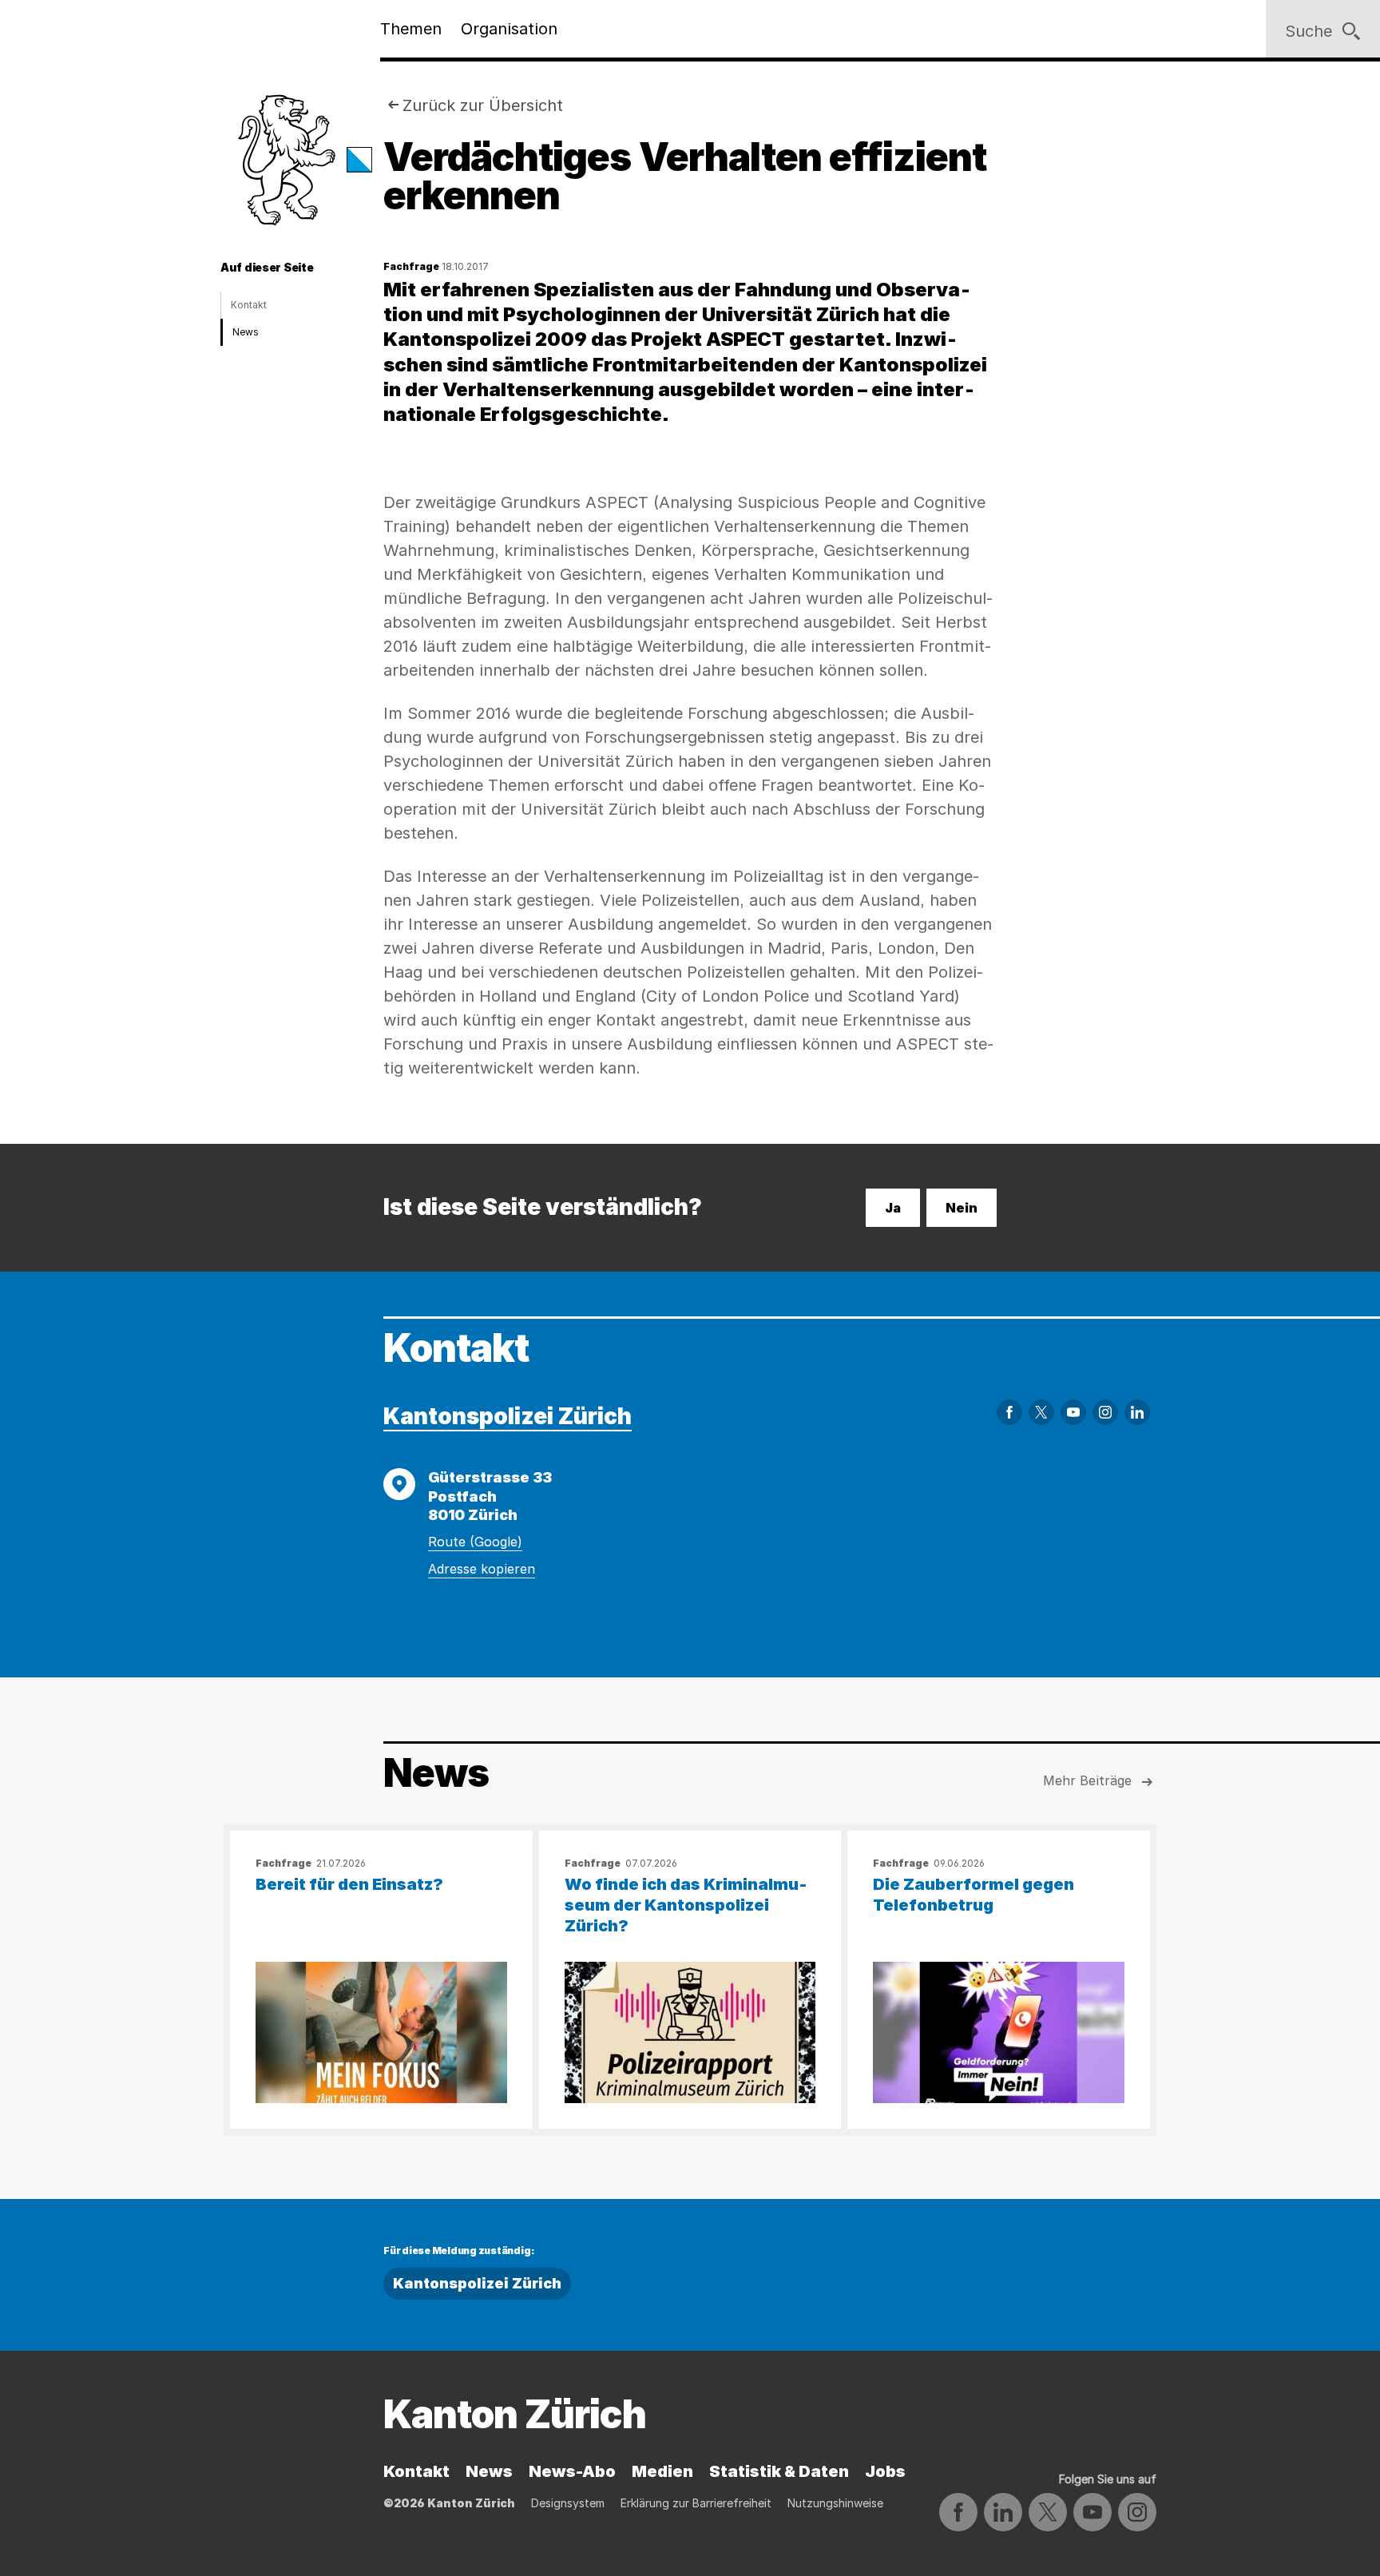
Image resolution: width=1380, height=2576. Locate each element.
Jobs (885, 2471)
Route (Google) (475, 1542)
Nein (962, 1208)
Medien (662, 2471)
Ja (893, 1208)
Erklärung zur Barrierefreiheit (696, 2503)
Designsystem (568, 2503)
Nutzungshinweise (835, 2503)
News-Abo (572, 2471)
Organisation (509, 29)
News (246, 332)
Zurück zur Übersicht (483, 105)
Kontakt (249, 305)
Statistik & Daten (779, 2471)
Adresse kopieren (482, 1569)
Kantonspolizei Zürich (508, 1416)
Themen (411, 29)
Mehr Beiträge (1087, 1780)
